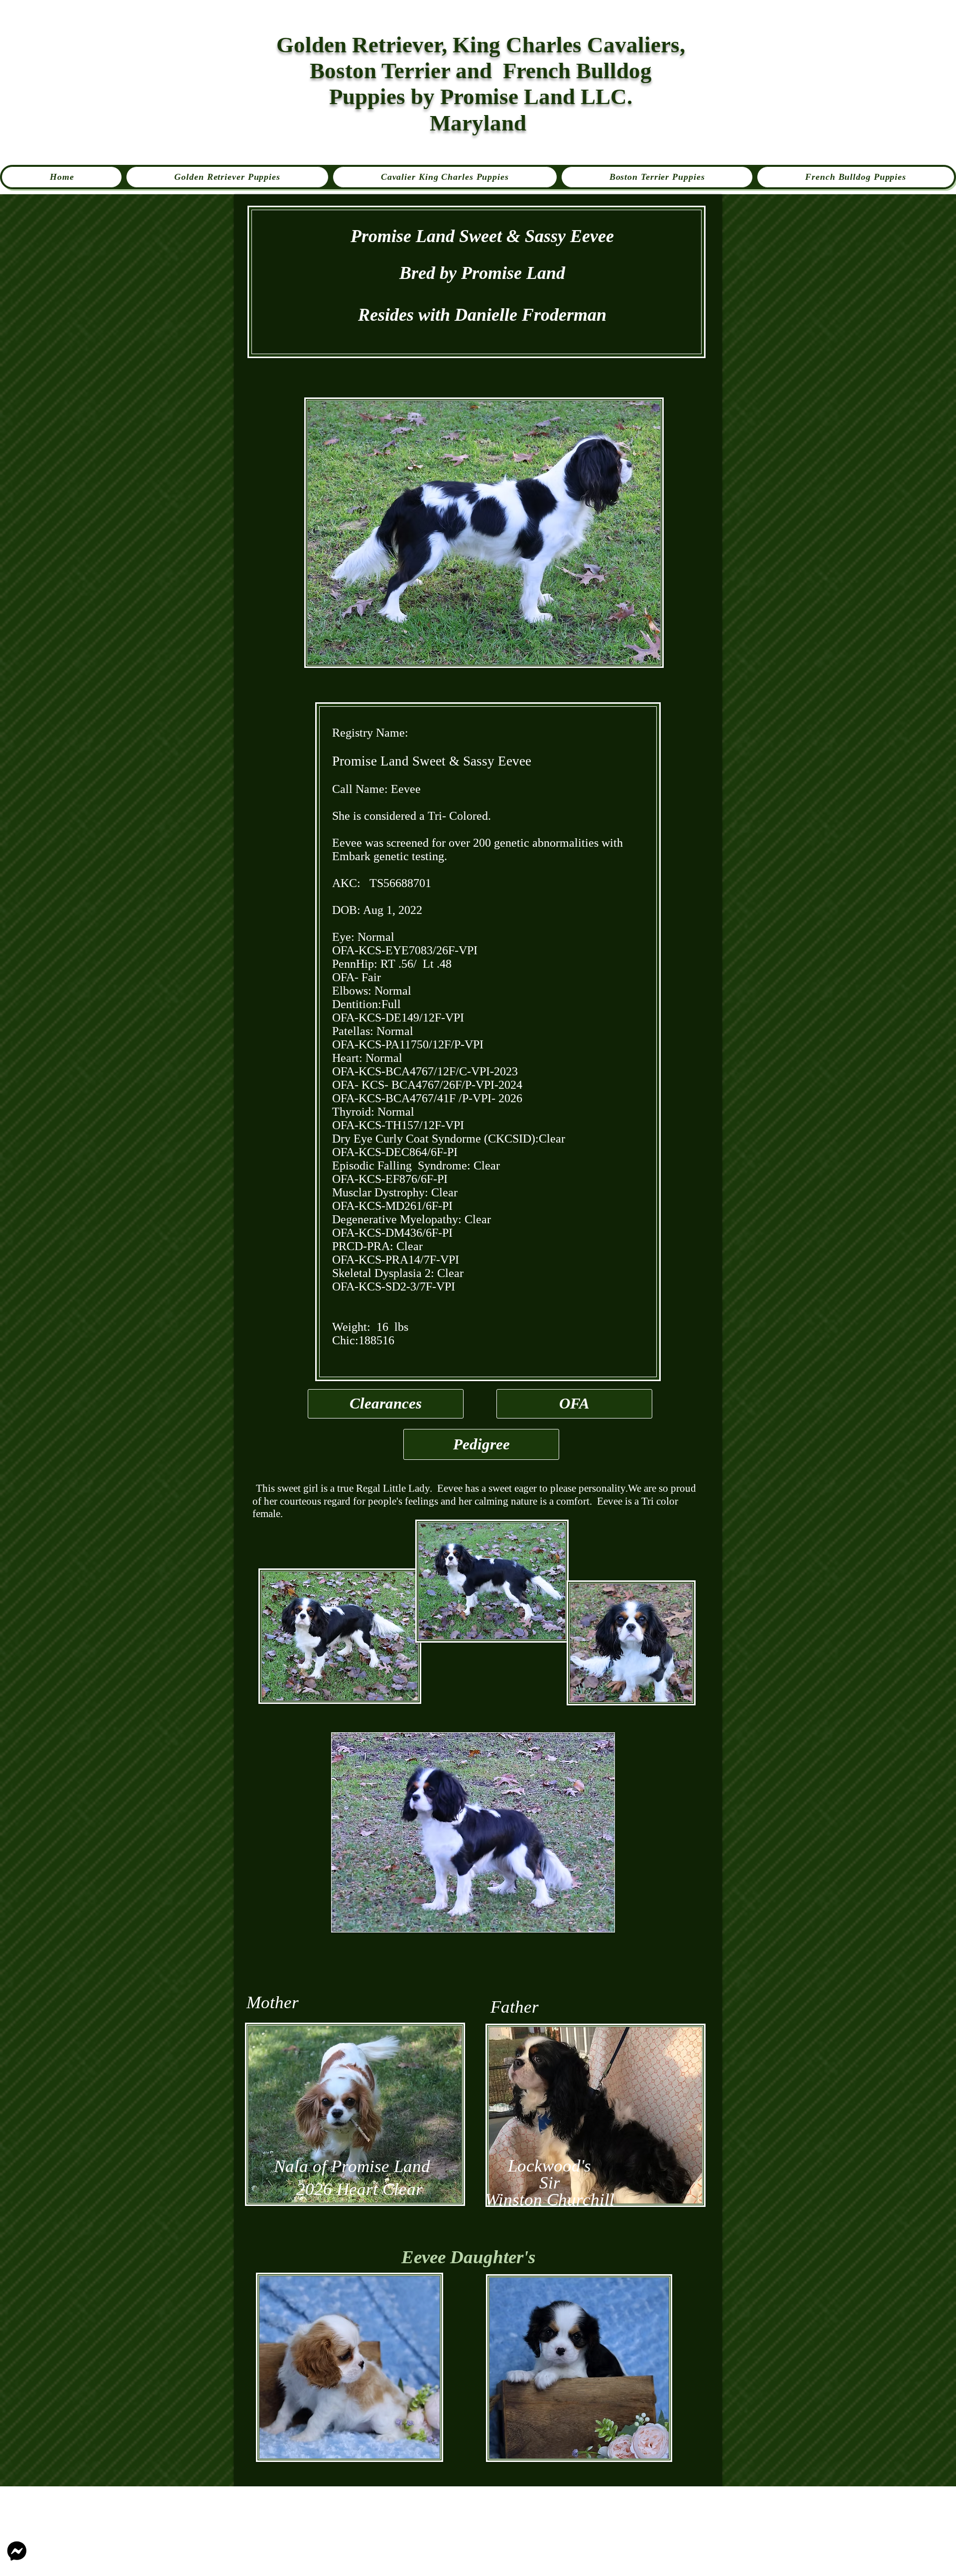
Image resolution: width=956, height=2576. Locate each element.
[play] (599, 1917)
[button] (473, 1832)
